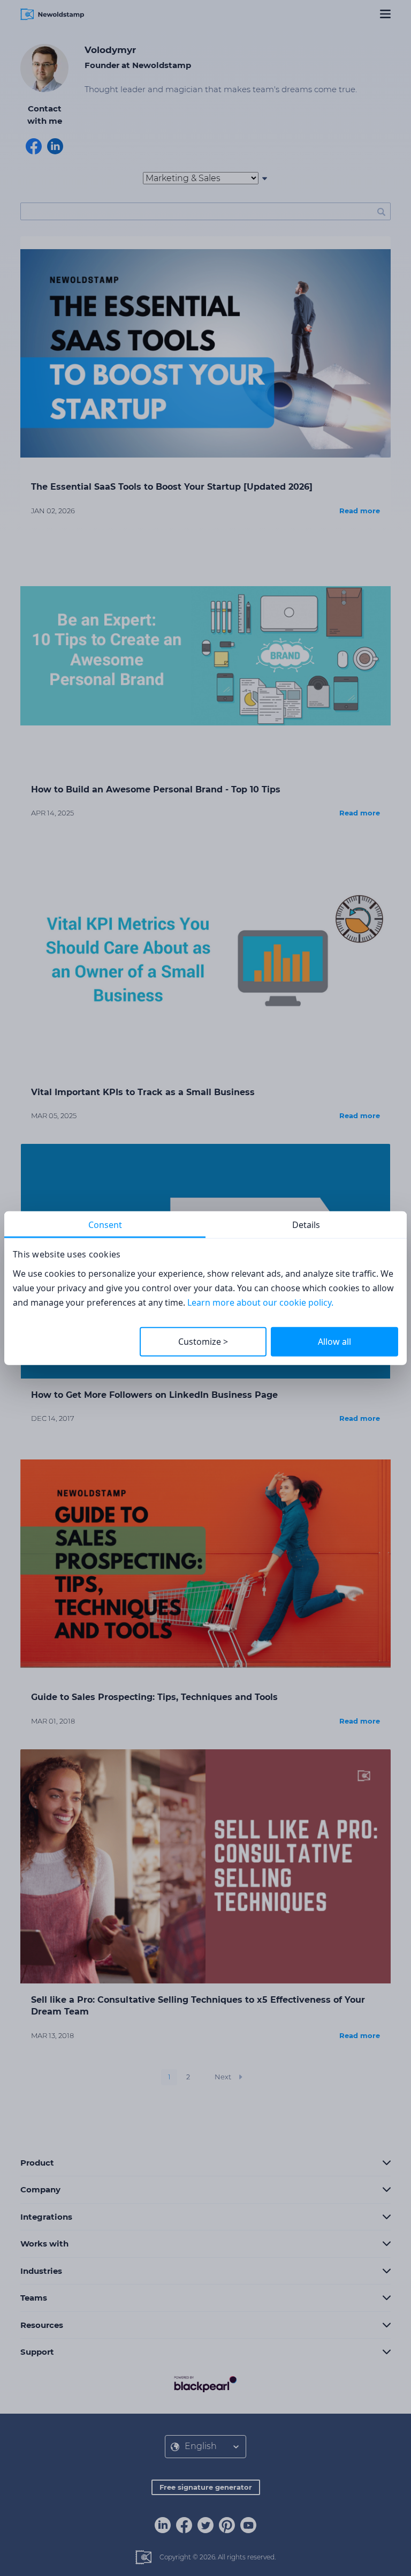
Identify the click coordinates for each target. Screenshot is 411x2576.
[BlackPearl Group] (205, 2384)
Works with (44, 2244)
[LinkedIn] (163, 2525)
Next (223, 2077)
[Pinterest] (227, 2525)
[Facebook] (184, 2525)
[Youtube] (248, 2525)
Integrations (46, 2217)
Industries (41, 2271)
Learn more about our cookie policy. (260, 1302)
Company (40, 2189)
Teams (34, 2298)
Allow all (334, 1342)
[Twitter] (205, 2525)
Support (37, 2352)
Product (37, 2163)
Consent (105, 1225)
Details (306, 1225)
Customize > (203, 1342)
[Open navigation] (385, 14)
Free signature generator (206, 2487)
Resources (42, 2325)
